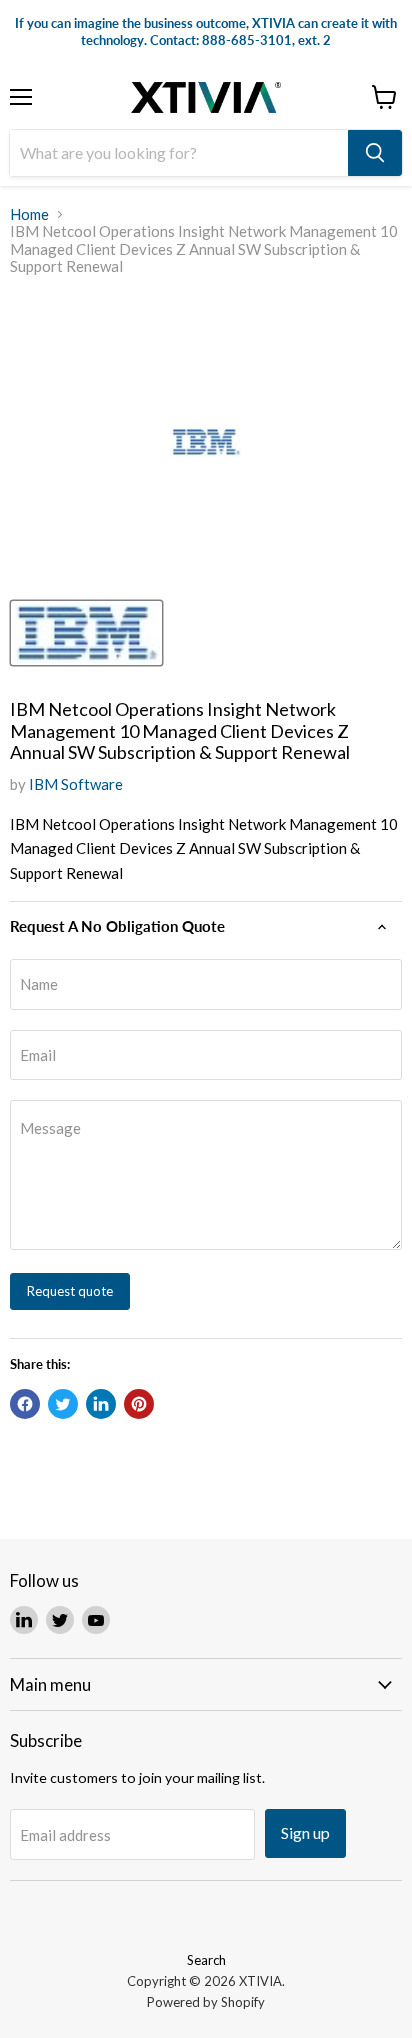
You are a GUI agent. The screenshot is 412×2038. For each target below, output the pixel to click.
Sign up (305, 1832)
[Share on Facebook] (25, 1404)
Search (206, 1960)
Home (29, 214)
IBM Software (76, 784)
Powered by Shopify (206, 2002)
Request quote (70, 1291)
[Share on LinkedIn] (101, 1404)
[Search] (375, 153)
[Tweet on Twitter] (63, 1404)
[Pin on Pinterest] (139, 1404)
